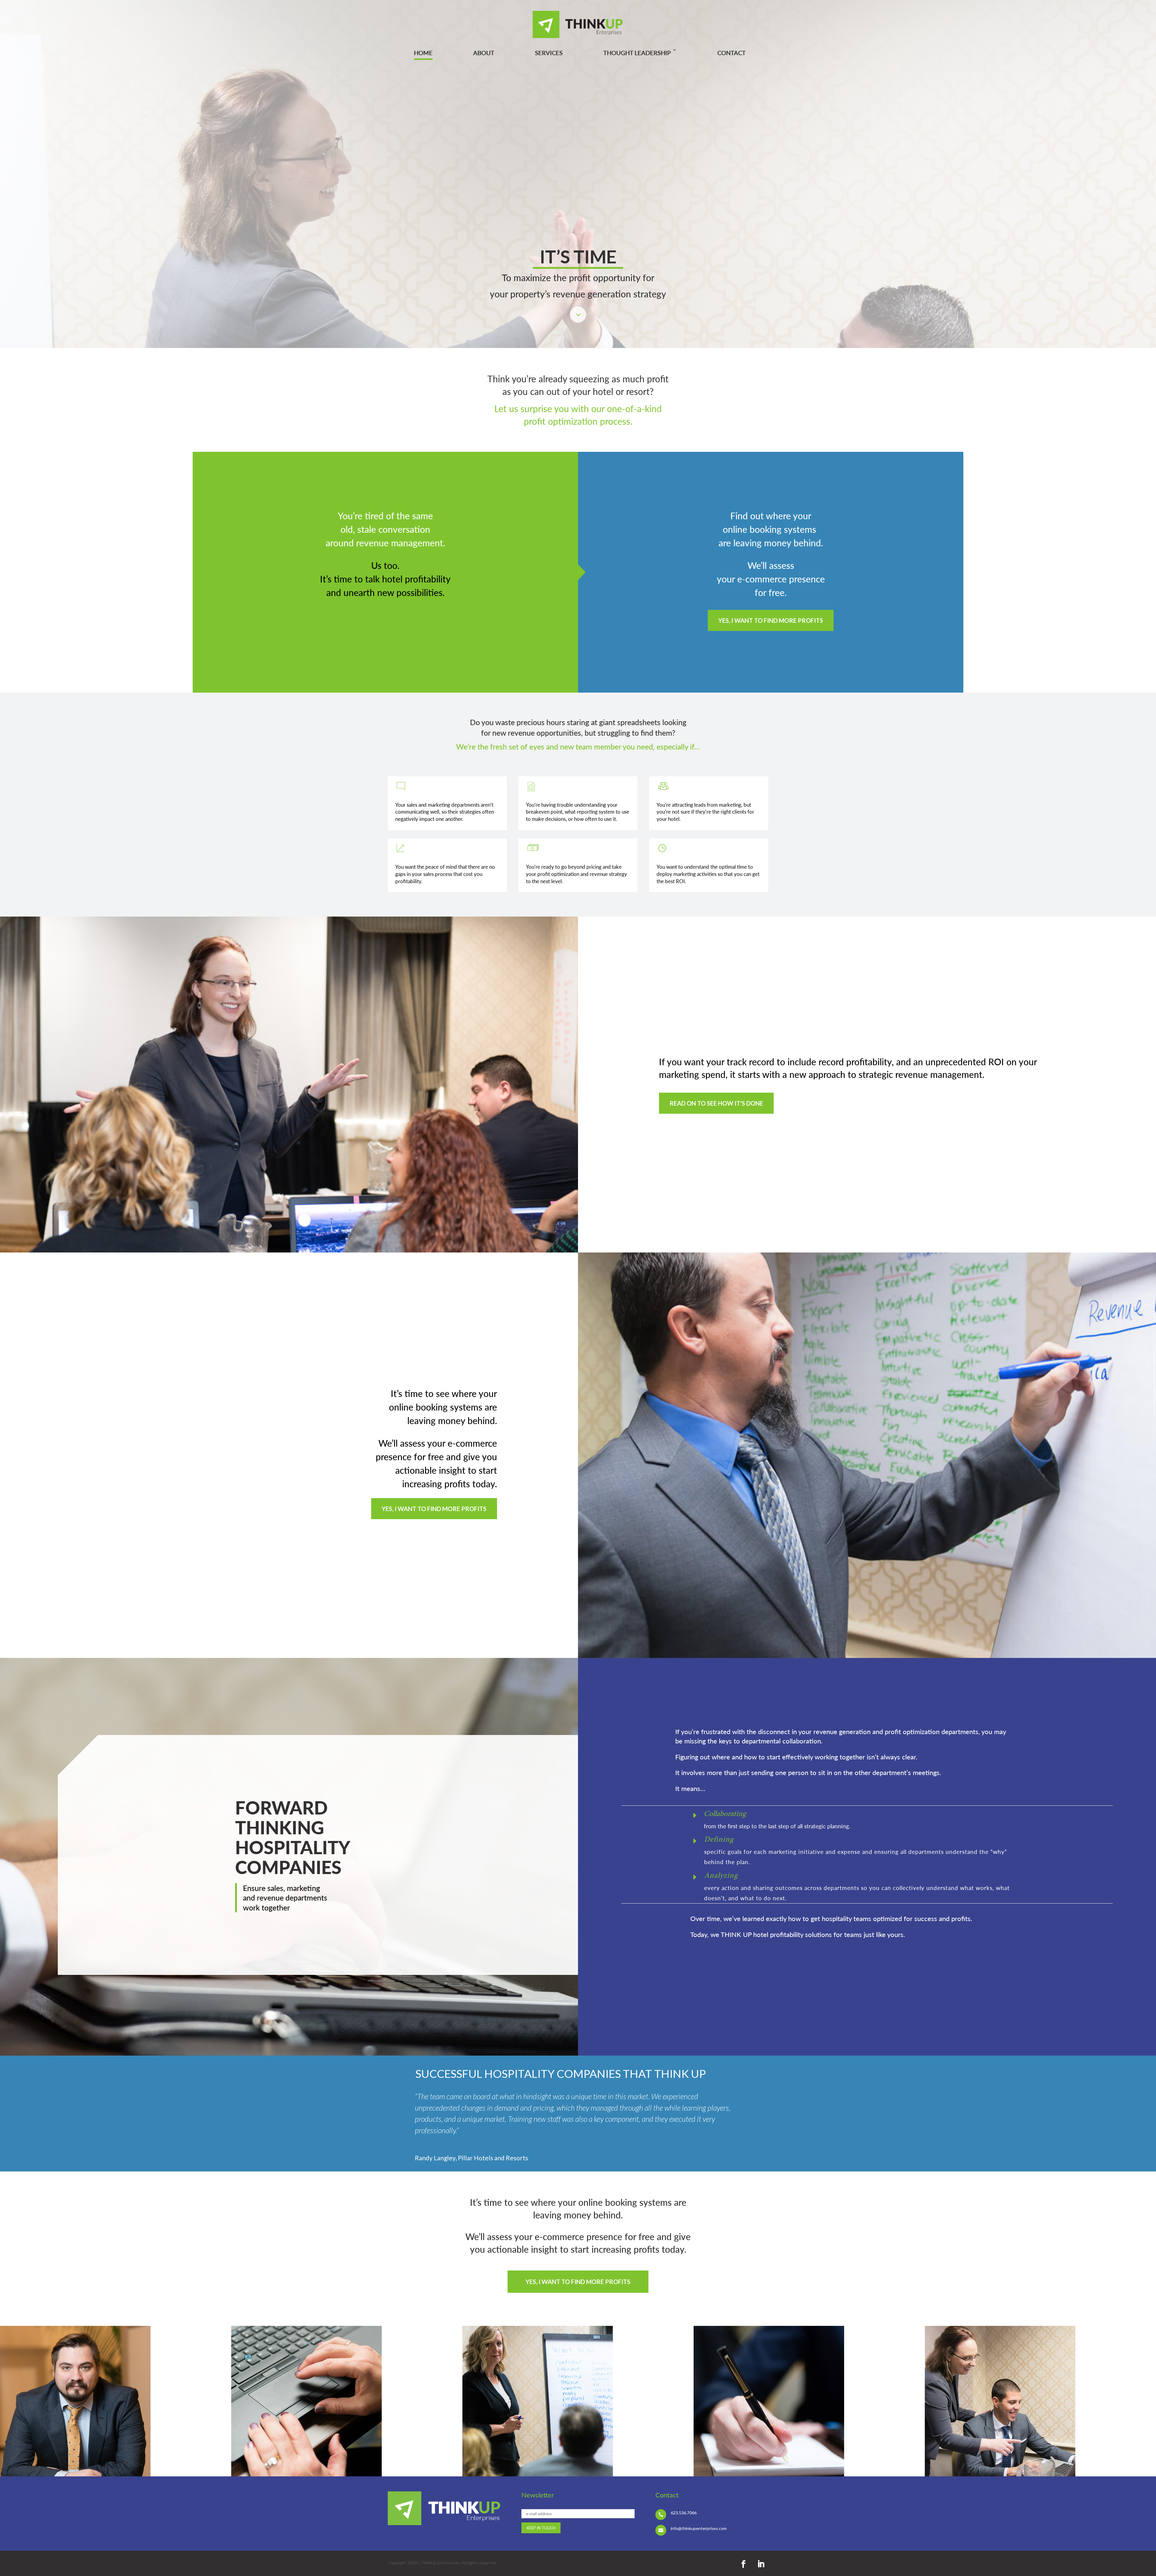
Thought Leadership (637, 53)
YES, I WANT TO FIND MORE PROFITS (771, 620)
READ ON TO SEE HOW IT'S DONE (716, 1103)
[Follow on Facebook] (743, 2564)
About (484, 53)
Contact (732, 53)
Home (423, 53)
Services (549, 53)
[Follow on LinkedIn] (761, 2564)
